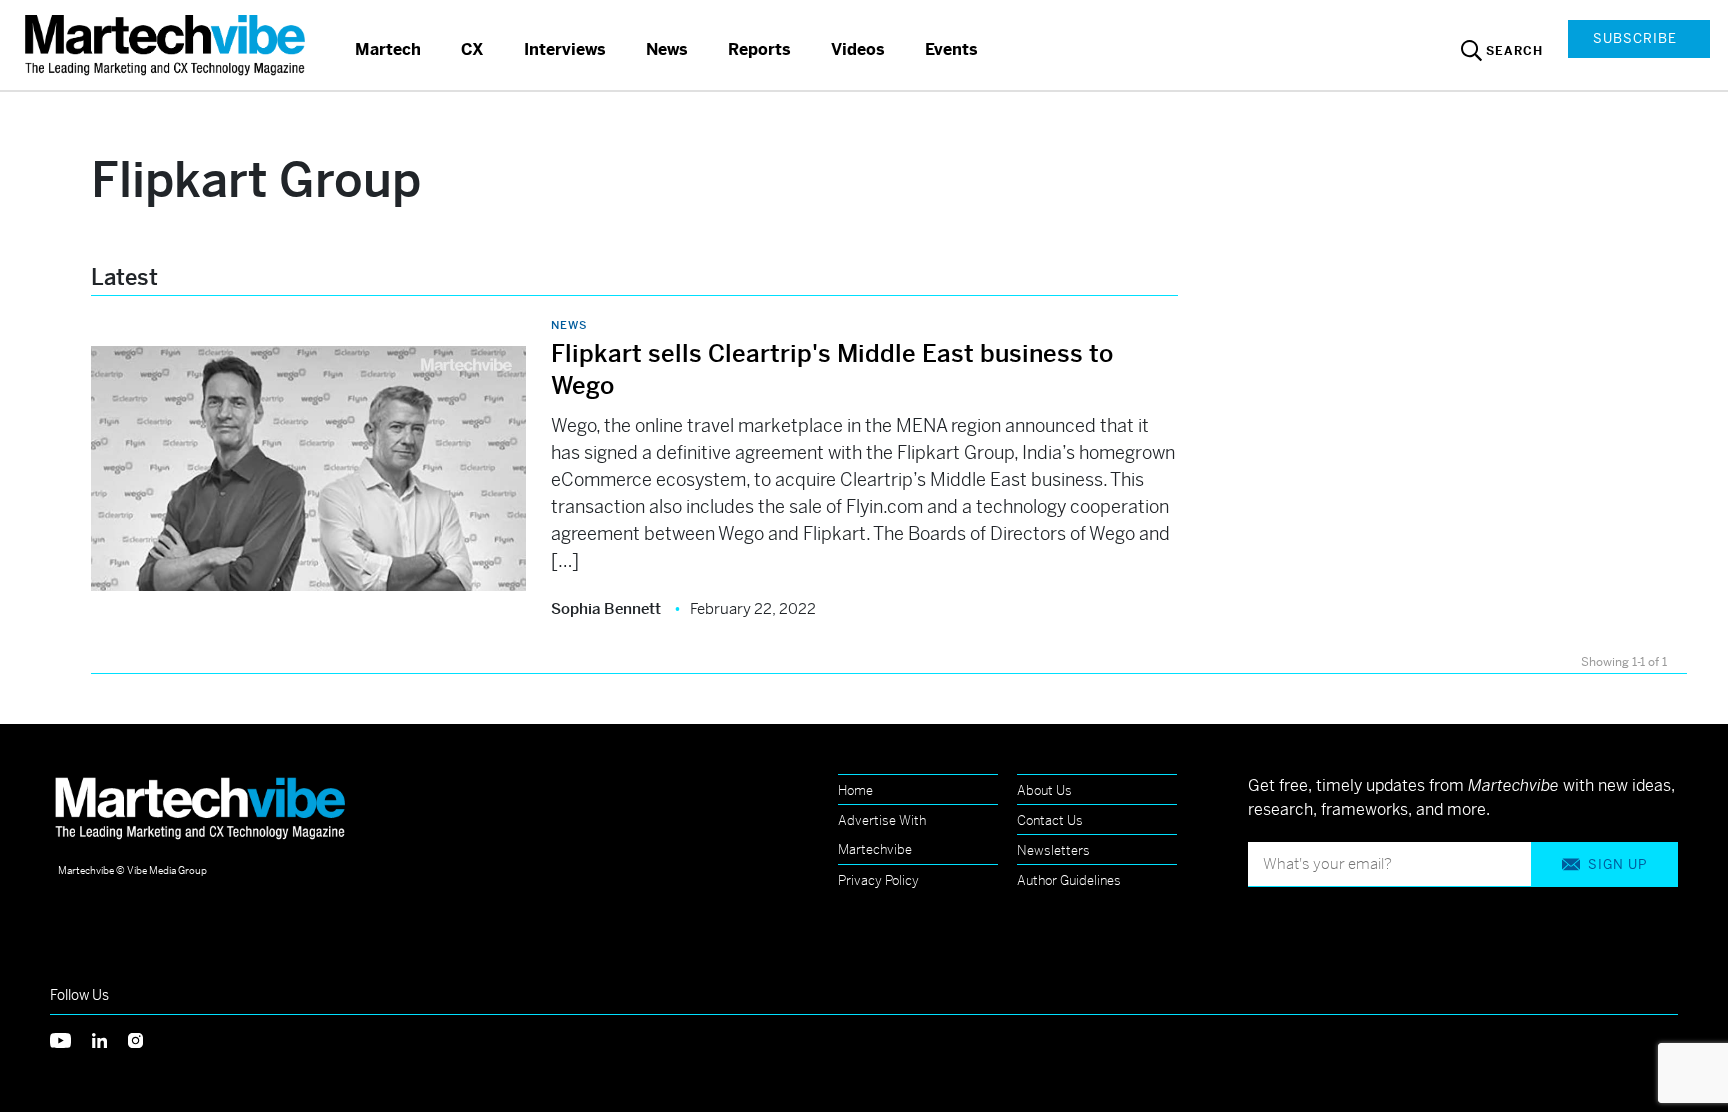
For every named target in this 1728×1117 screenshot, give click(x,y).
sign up (1617, 864)
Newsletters (1053, 850)
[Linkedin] (110, 1038)
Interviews (565, 49)
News (667, 49)
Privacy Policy (878, 880)
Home (855, 790)
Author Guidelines (1069, 880)
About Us (1044, 790)
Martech (388, 49)
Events (951, 49)
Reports (759, 49)
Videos (858, 49)
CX (472, 49)
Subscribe (1635, 38)
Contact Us (1050, 820)
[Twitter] (71, 1038)
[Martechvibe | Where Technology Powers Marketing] (167, 44)
